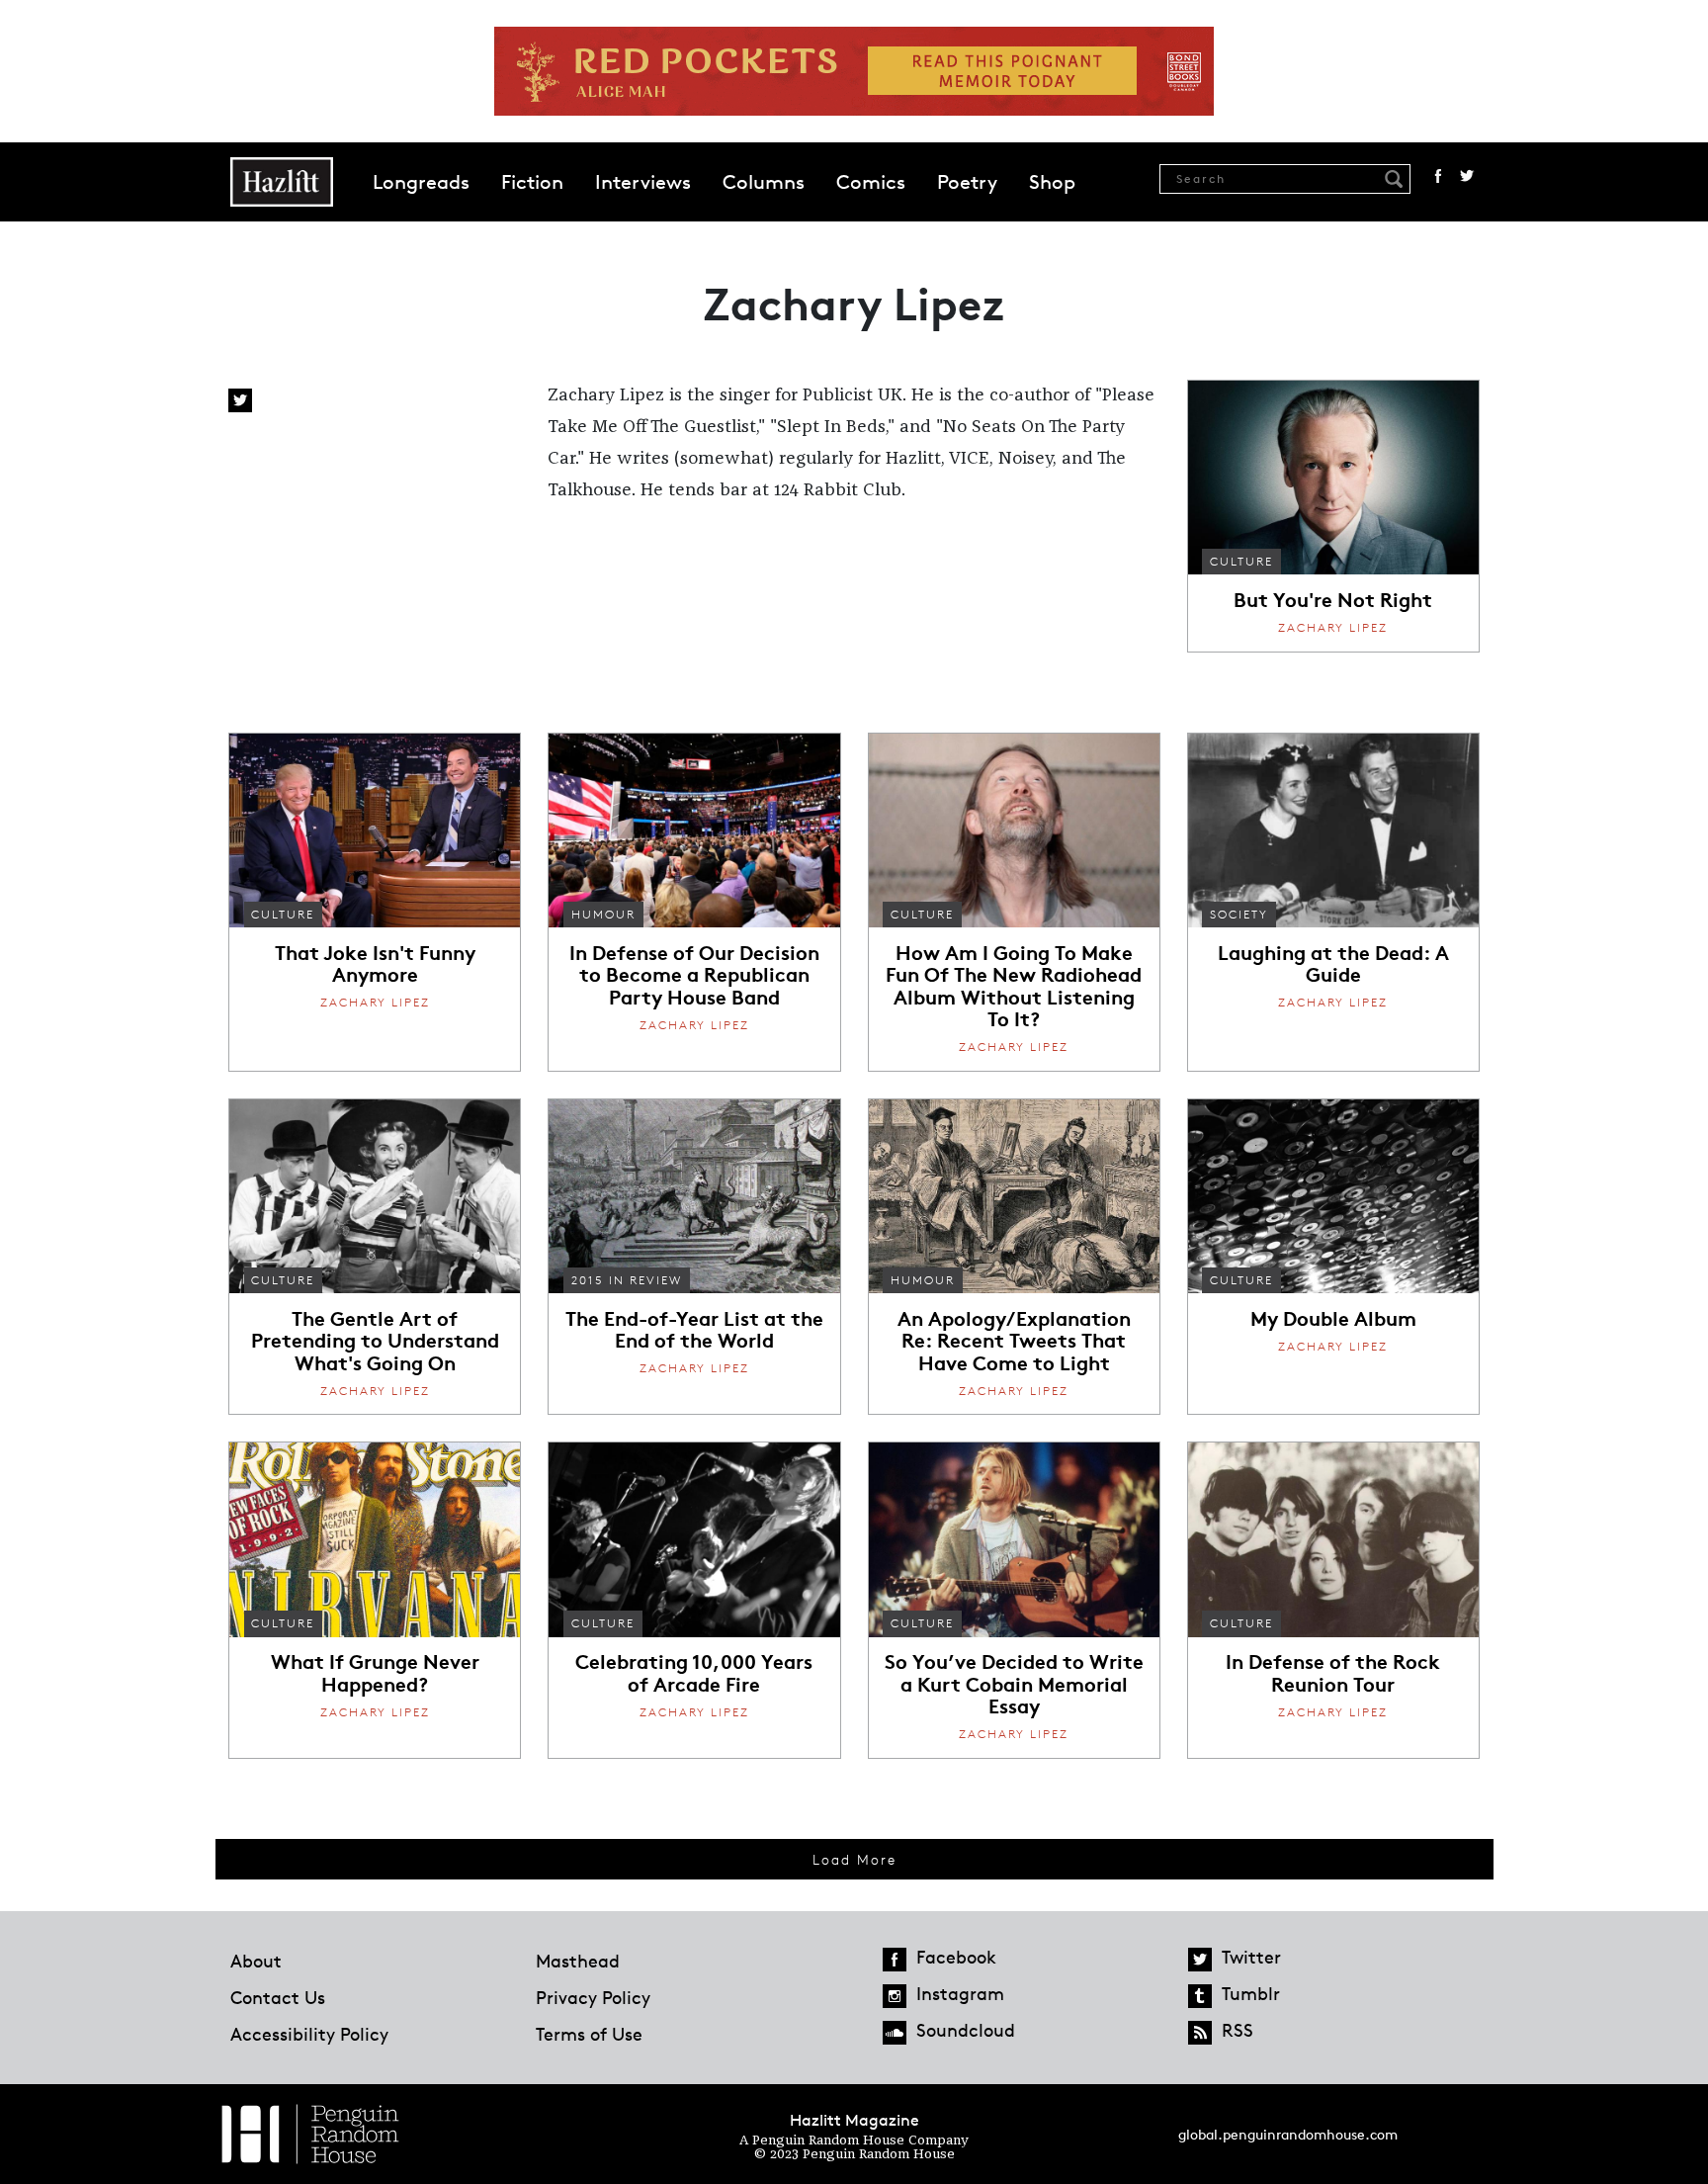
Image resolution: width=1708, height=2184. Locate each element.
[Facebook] (895, 1960)
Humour (603, 914)
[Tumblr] (1200, 1996)
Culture (1241, 561)
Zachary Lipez (1333, 627)
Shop (1052, 182)
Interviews (643, 182)
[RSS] (1200, 2033)
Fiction (532, 182)
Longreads (421, 182)
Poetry (967, 182)
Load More (854, 1859)
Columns (764, 182)
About (256, 1961)
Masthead (578, 1961)
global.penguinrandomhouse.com (1288, 2134)
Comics (871, 182)
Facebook (1438, 176)
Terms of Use (589, 2034)
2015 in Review (627, 1280)
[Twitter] (1200, 1960)
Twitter (1467, 176)
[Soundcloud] (895, 2033)
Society (1239, 914)
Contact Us (278, 1997)
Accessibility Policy (309, 2034)
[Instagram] (895, 1996)
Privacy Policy (593, 1997)
